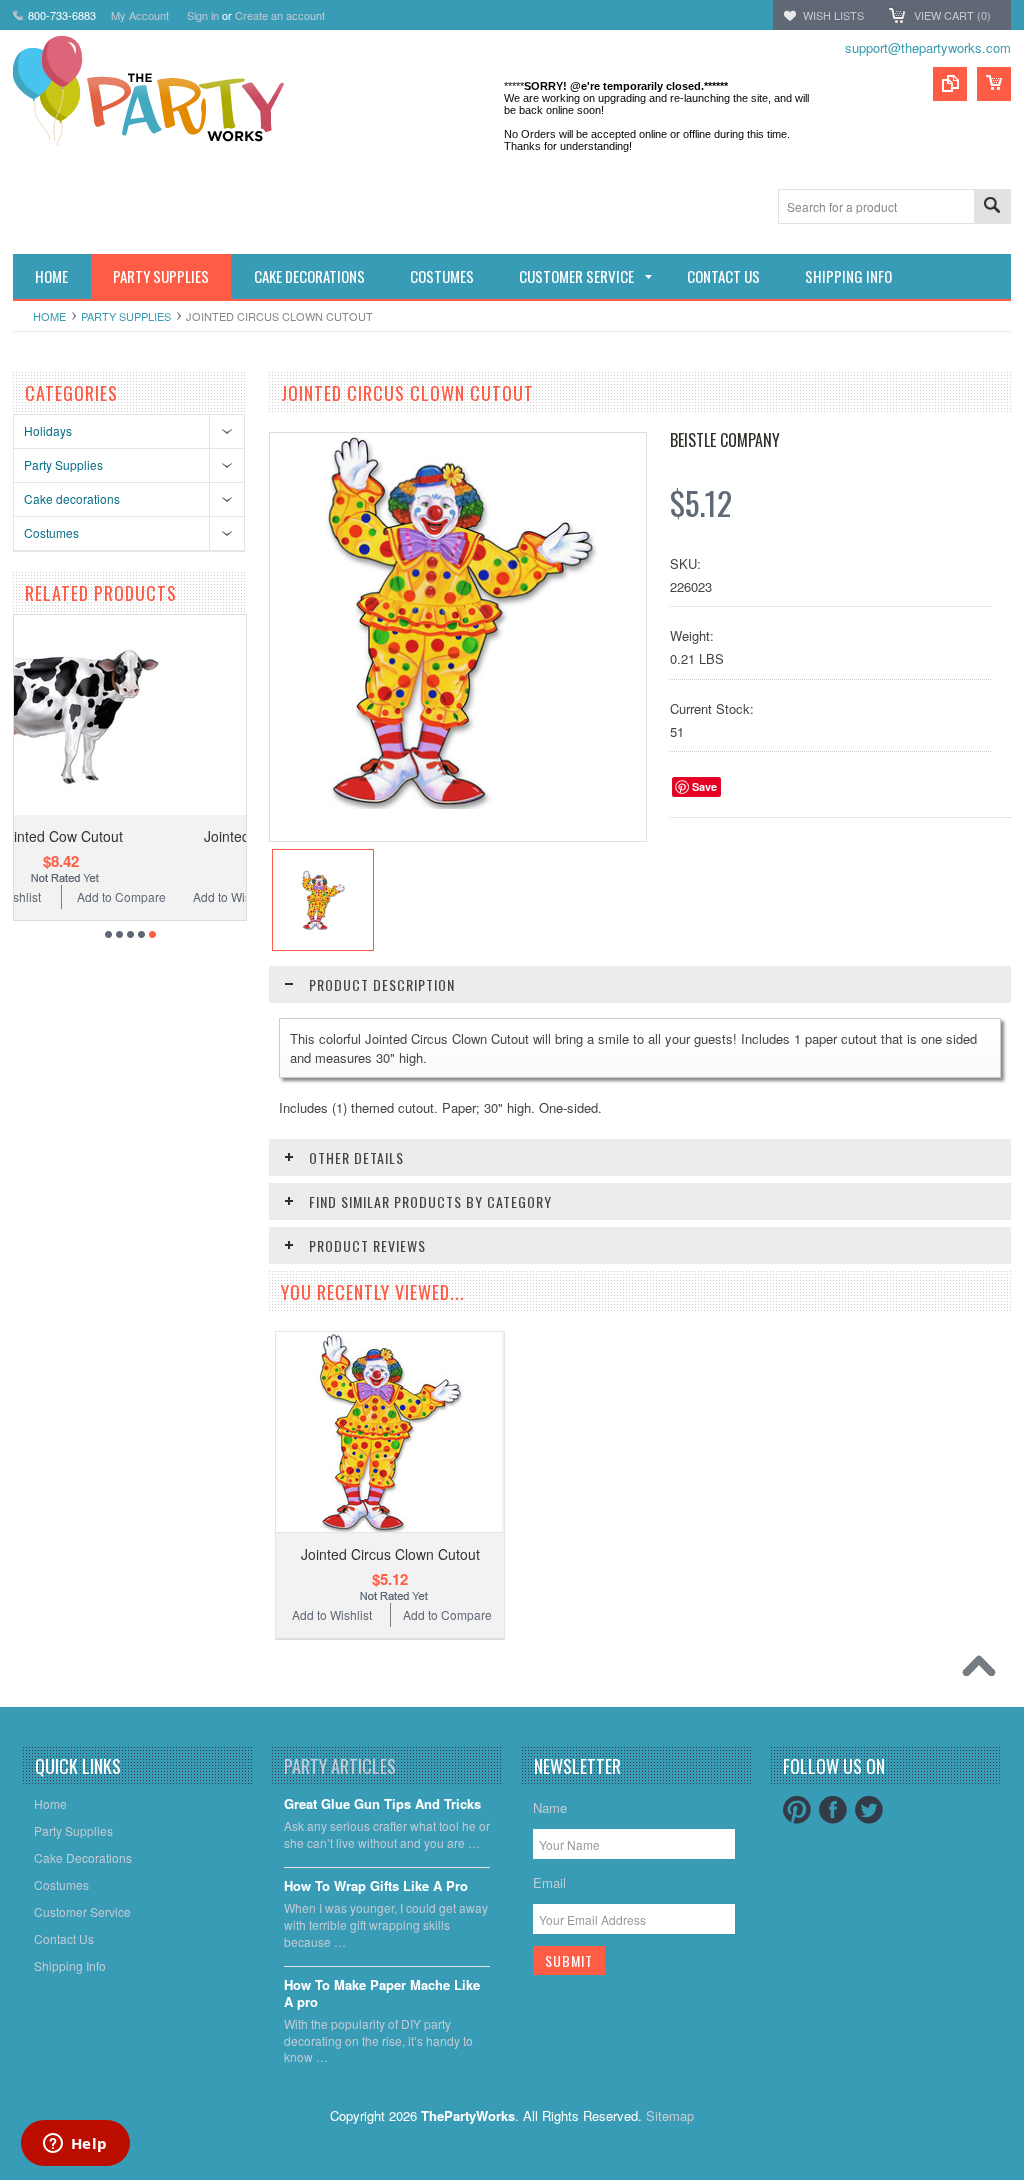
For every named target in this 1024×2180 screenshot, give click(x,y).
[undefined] (458, 803)
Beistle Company (725, 440)
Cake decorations (72, 498)
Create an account (280, 15)
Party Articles (340, 1766)
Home (49, 316)
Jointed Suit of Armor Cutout (138, 836)
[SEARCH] (992, 207)
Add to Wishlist (78, 896)
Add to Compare (198, 896)
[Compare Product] (950, 84)
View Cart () (952, 15)
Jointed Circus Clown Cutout (390, 1554)
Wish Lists (833, 15)
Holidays (48, 430)
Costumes (51, 532)
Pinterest (797, 1810)
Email (549, 1882)
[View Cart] (994, 84)
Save (704, 786)
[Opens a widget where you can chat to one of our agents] (75, 2145)
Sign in (203, 15)
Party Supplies (126, 316)
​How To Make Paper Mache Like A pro (382, 1994)
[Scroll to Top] (984, 1671)
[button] (1023, 2179)
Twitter (869, 1810)
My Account (140, 15)
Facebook (833, 1810)
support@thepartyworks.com (928, 47)
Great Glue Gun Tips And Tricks (382, 1804)
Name (550, 1807)
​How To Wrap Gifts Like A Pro (376, 1886)
